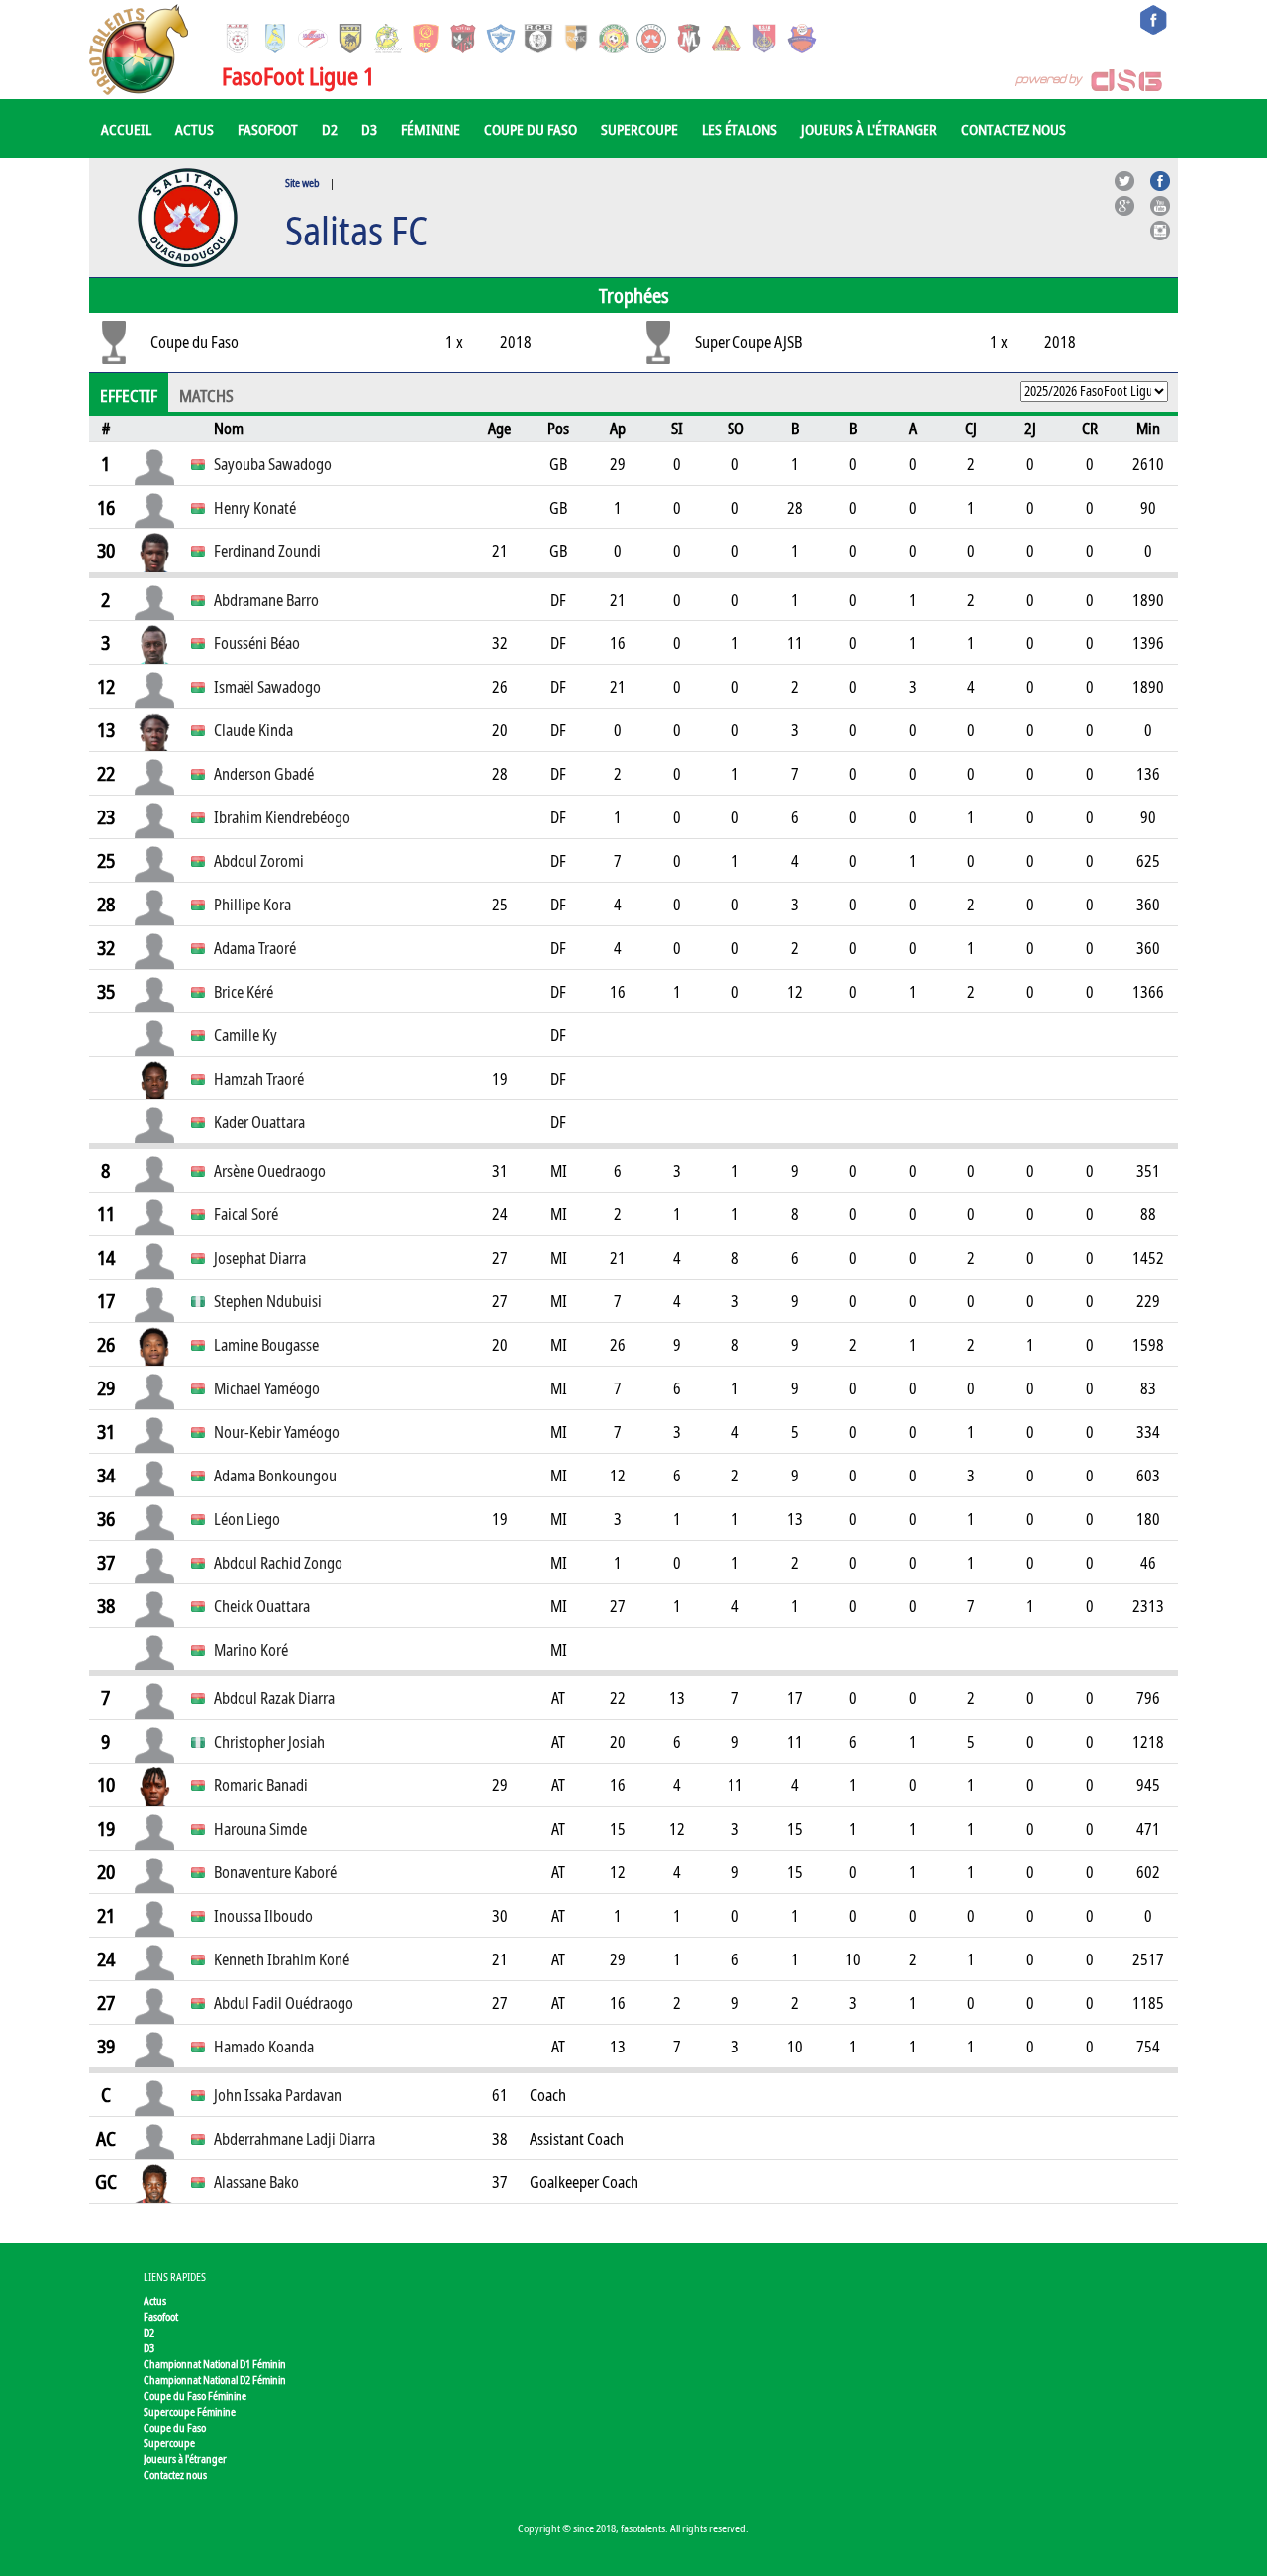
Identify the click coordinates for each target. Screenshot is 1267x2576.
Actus (195, 129)
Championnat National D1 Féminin (215, 2364)
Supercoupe (639, 129)
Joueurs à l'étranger (869, 129)
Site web (302, 183)
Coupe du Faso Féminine (195, 2395)
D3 (369, 129)
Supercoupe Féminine (190, 2411)
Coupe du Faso (531, 129)
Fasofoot (268, 129)
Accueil (126, 129)
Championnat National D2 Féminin (215, 2380)
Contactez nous (1014, 129)
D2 (330, 129)
